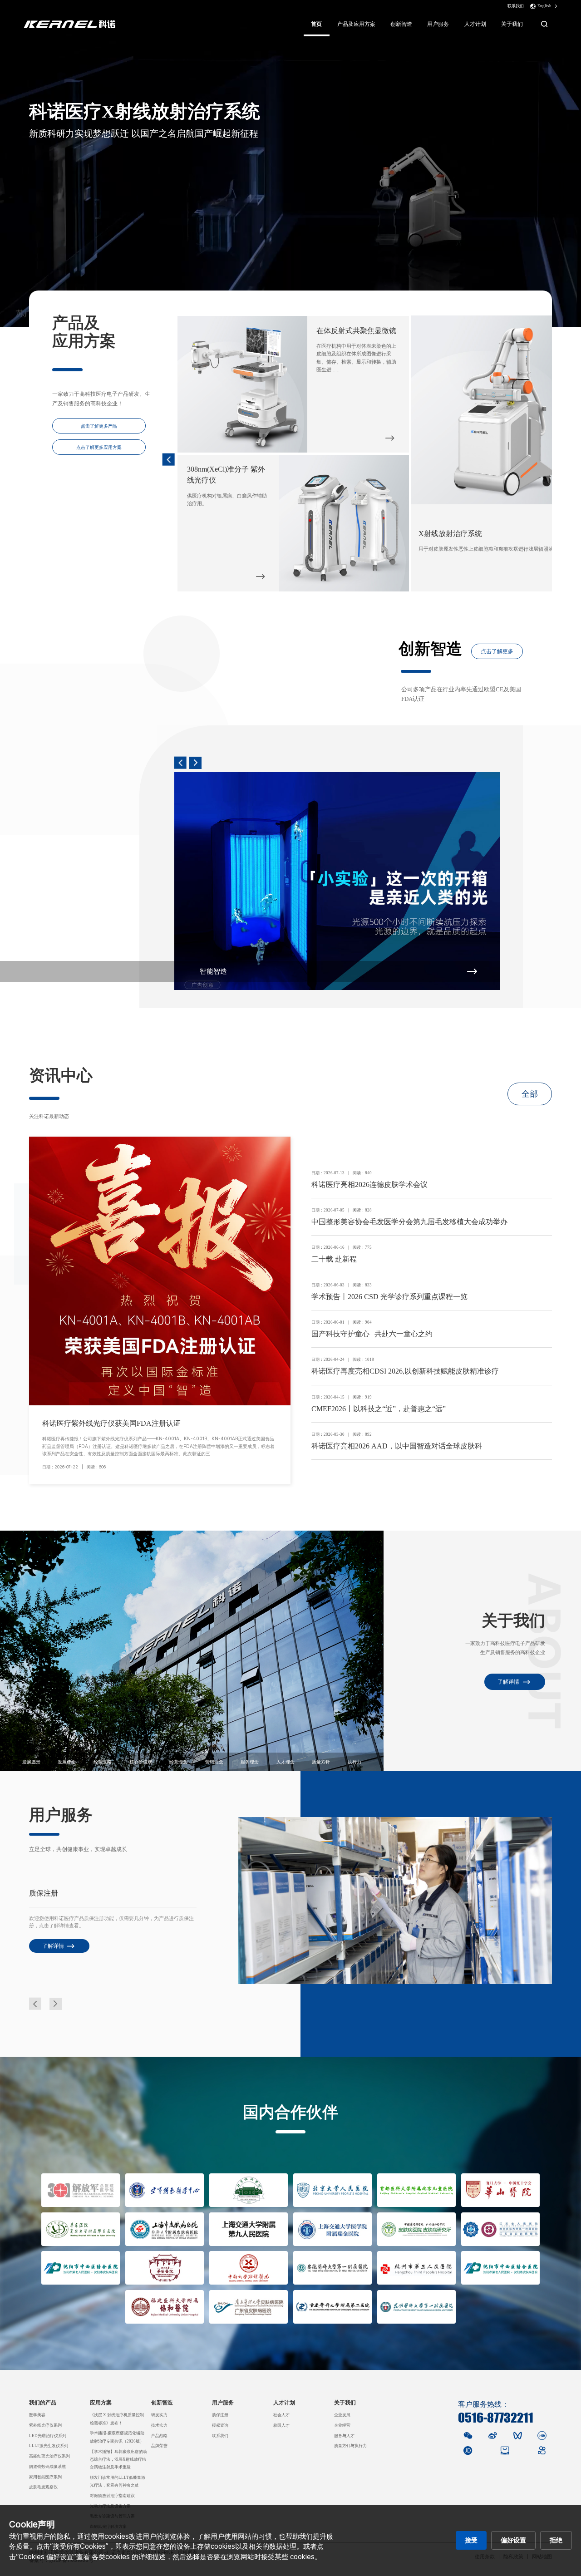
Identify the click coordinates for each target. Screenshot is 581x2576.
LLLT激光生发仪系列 (49, 2446)
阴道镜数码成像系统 (47, 2467)
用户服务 (438, 24)
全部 (530, 1094)
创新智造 (401, 24)
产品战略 (159, 2436)
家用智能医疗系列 (45, 2477)
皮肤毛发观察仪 (43, 2487)
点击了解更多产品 (99, 426)
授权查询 (220, 2425)
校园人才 (281, 2425)
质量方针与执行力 (350, 2446)
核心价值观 (141, 1762)
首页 (316, 24)
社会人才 (281, 2415)
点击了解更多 (497, 651)
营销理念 (214, 1762)
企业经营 (342, 2425)
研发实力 (159, 2415)
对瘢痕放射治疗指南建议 (112, 2496)
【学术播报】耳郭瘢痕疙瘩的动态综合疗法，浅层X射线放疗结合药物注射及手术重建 (118, 2460)
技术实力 (159, 2425)
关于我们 (512, 24)
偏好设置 (513, 2540)
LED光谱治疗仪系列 (48, 2436)
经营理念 (178, 1762)
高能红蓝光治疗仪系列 (49, 2456)
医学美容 (37, 2415)
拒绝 (556, 2540)
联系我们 (516, 6)
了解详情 (508, 1682)
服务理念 (250, 1762)
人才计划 (475, 24)
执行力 (355, 1762)
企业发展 (342, 2415)
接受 (471, 2540)
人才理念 (286, 1762)
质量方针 (321, 1762)
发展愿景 (31, 1762)
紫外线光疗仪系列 (45, 2425)
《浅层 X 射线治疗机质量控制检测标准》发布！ (117, 2419)
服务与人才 (344, 2436)
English (544, 6)
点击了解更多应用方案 (99, 447)
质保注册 (220, 2415)
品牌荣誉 (159, 2446)
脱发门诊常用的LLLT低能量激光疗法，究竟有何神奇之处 (118, 2481)
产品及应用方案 (356, 24)
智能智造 (213, 971)
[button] (169, 460)
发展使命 (67, 1762)
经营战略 (103, 1762)
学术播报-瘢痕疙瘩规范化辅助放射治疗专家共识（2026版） (117, 2437)
